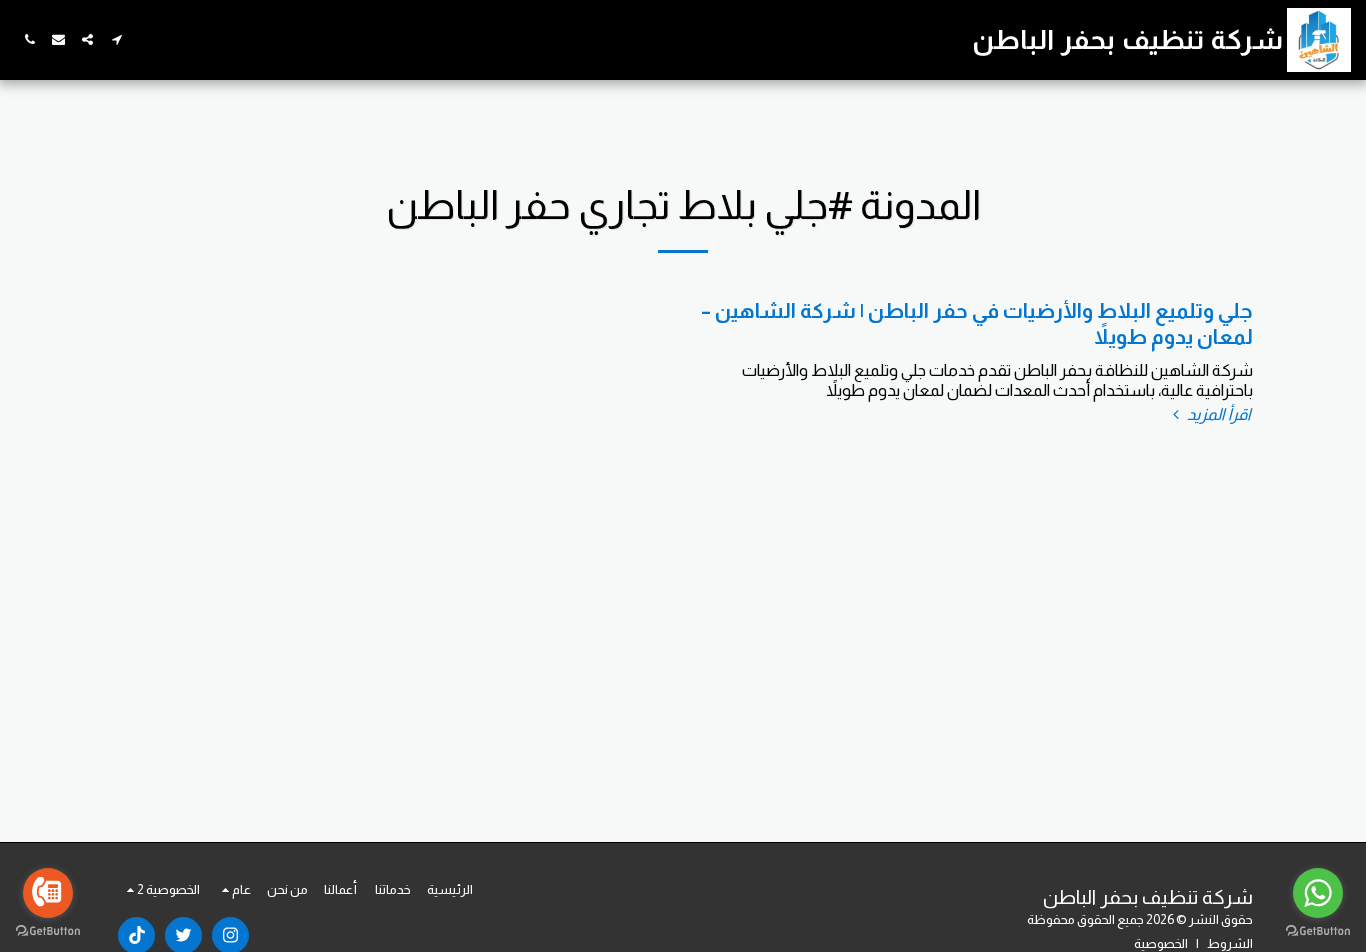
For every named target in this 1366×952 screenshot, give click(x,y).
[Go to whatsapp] (1318, 893)
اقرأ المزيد (1217, 414)
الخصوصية (1161, 943)
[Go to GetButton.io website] (48, 931)
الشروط (1230, 943)
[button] (116, 39)
